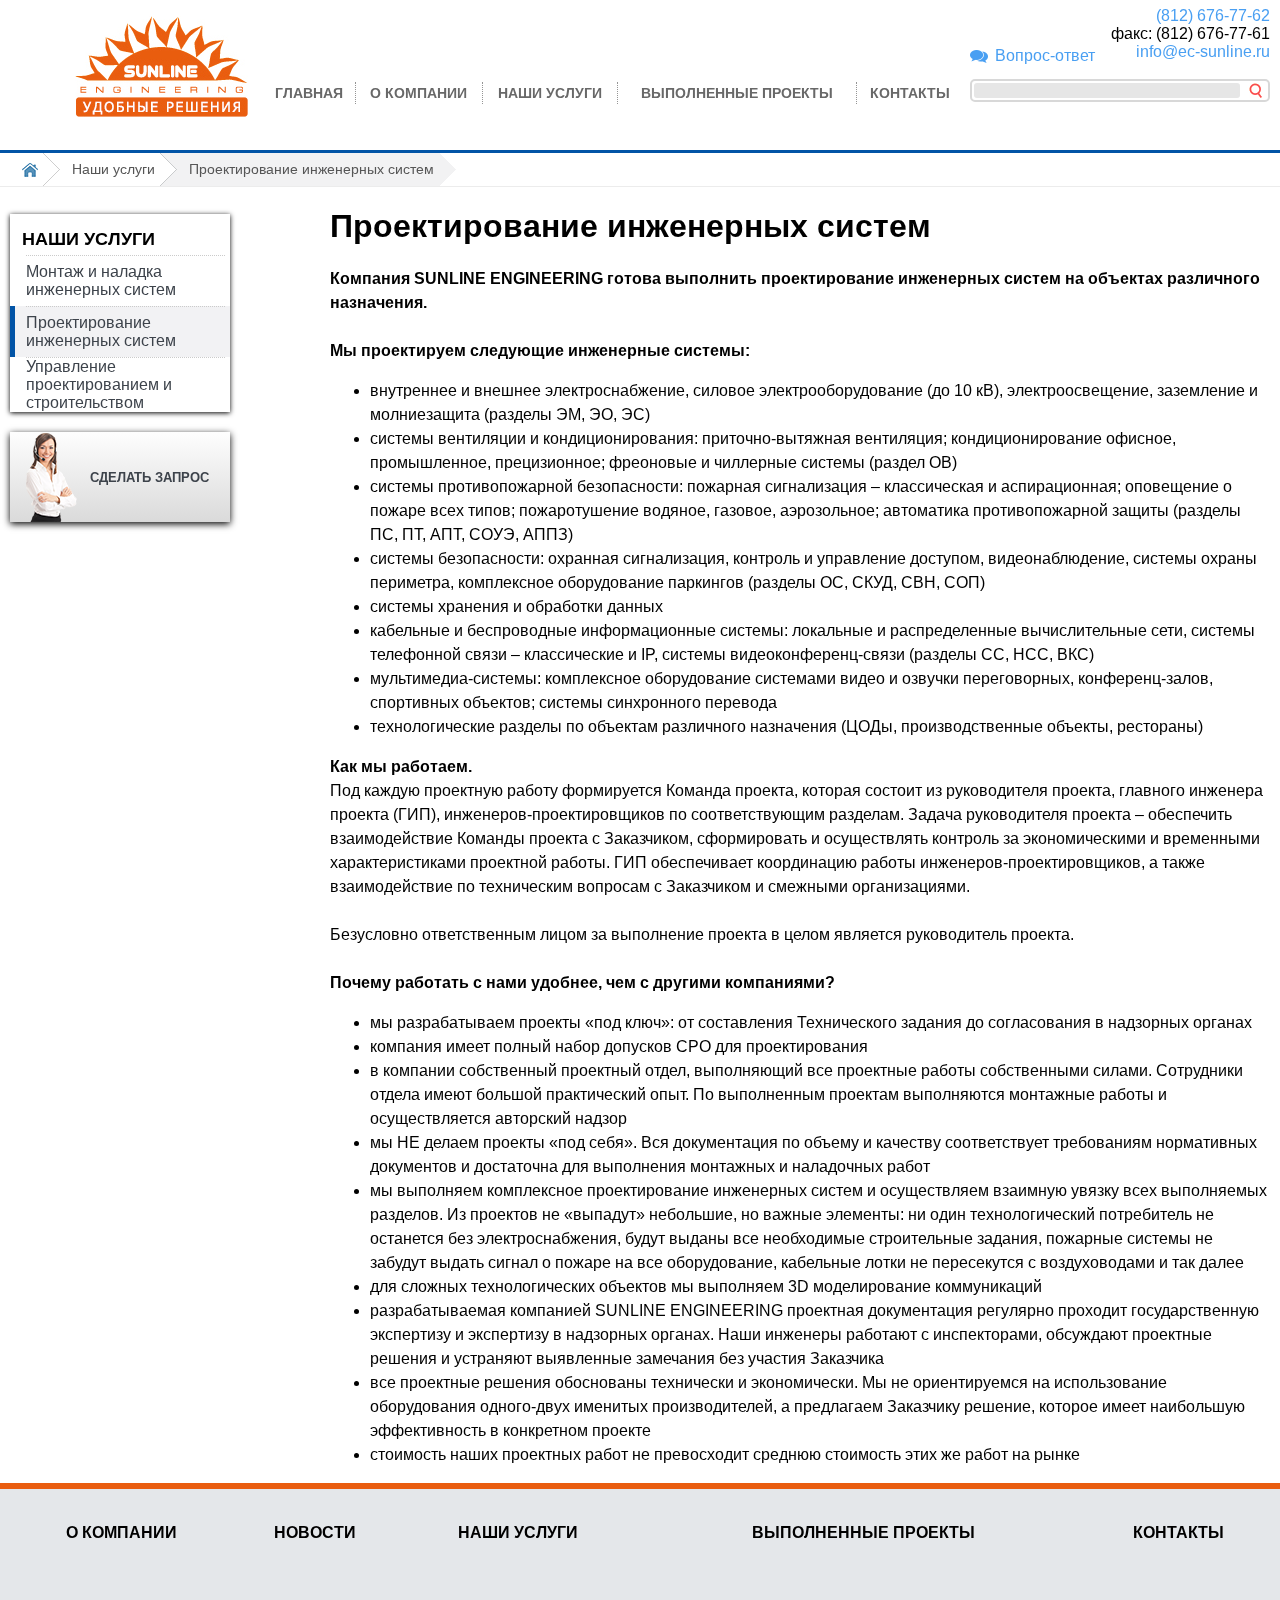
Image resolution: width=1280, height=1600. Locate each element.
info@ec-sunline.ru (1203, 51)
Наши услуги (550, 93)
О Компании (418, 93)
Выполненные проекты (737, 93)
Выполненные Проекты (863, 1532)
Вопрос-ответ (1045, 55)
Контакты (910, 93)
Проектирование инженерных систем (101, 331)
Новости (315, 1532)
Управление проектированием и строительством (99, 384)
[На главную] (35, 169)
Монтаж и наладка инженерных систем (101, 280)
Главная (309, 93)
